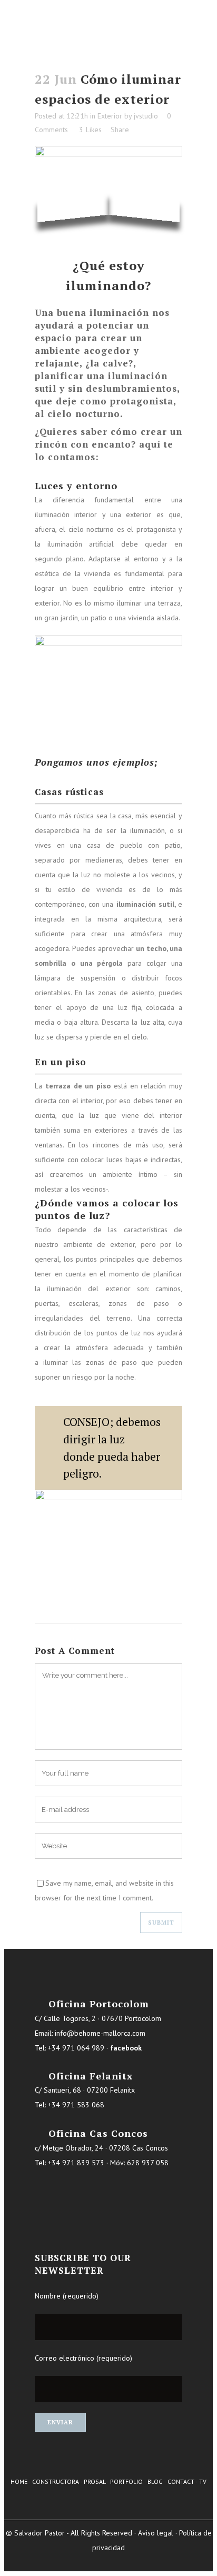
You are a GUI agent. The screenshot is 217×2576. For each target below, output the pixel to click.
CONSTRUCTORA (56, 2481)
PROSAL (95, 2481)
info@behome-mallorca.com (100, 2033)
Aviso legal (156, 2533)
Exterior (110, 116)
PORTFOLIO (126, 2481)
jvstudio (146, 116)
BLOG (155, 2481)
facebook (126, 2048)
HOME (19, 2481)
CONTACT (181, 2481)
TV (203, 2481)
